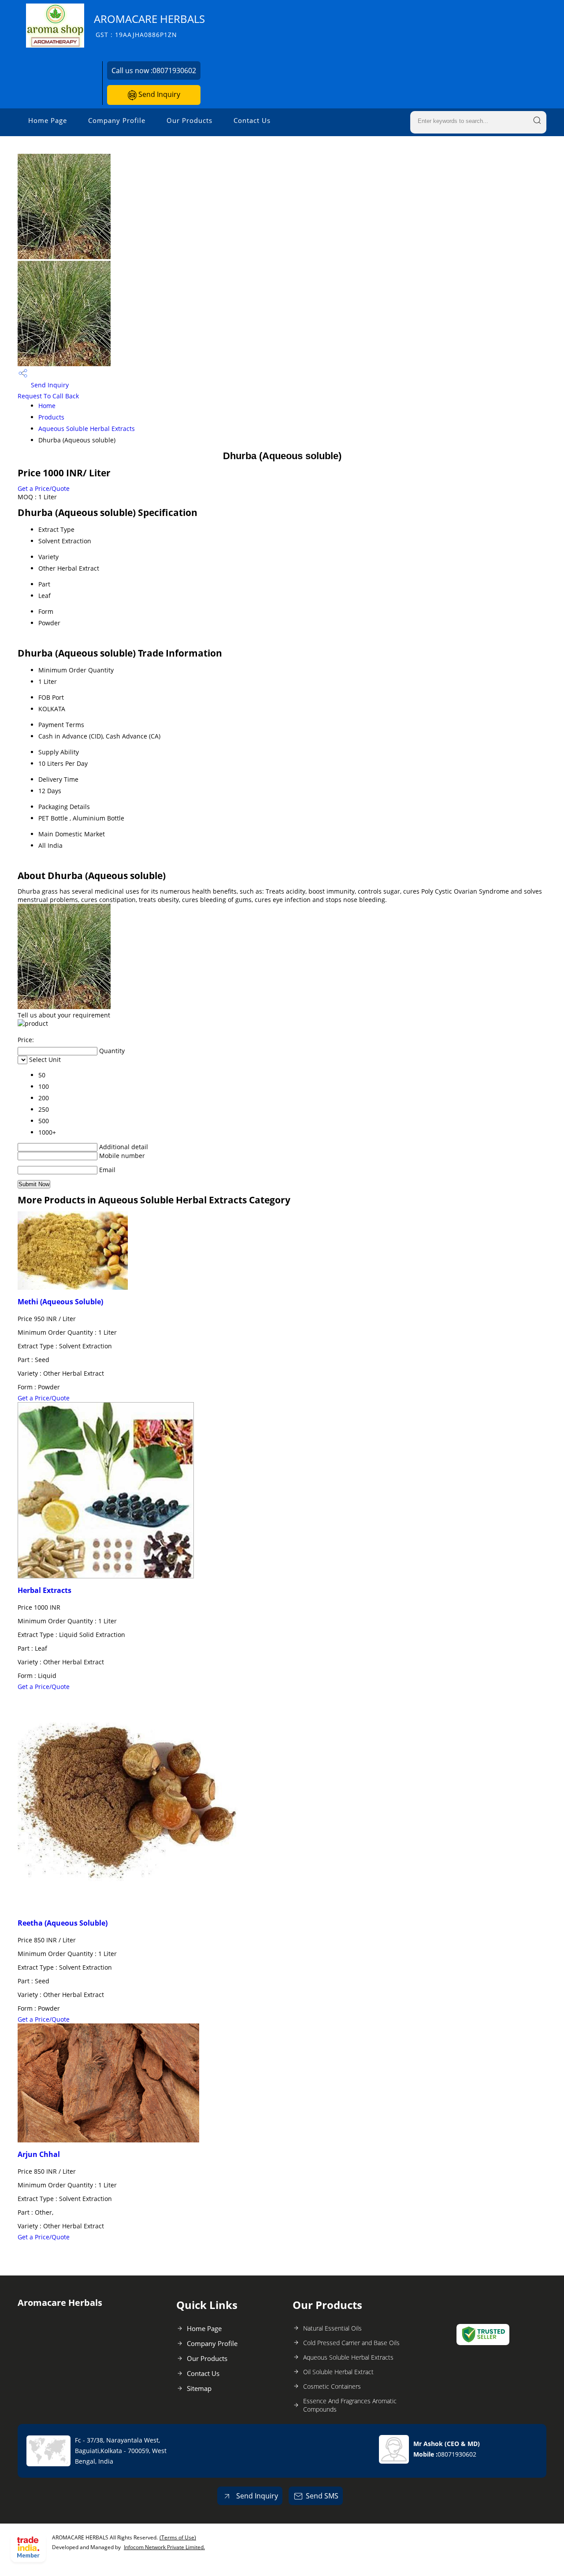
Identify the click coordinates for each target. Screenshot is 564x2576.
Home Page (48, 120)
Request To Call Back (48, 396)
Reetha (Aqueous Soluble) (63, 1923)
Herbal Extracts (45, 1590)
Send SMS (322, 2496)
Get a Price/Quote (44, 488)
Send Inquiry (158, 94)
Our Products (189, 120)
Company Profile (117, 120)
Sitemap (199, 2388)
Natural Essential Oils (332, 2328)
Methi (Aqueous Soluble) (60, 1302)
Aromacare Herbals (149, 25)
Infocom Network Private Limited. (164, 2547)
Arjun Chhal (39, 2154)
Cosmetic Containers (332, 2386)
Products (51, 417)
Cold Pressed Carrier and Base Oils (351, 2343)
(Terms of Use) (178, 2537)
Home (47, 406)
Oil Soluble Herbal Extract (338, 2372)
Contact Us (252, 120)
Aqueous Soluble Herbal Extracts (87, 429)
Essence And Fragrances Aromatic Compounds (350, 2405)
